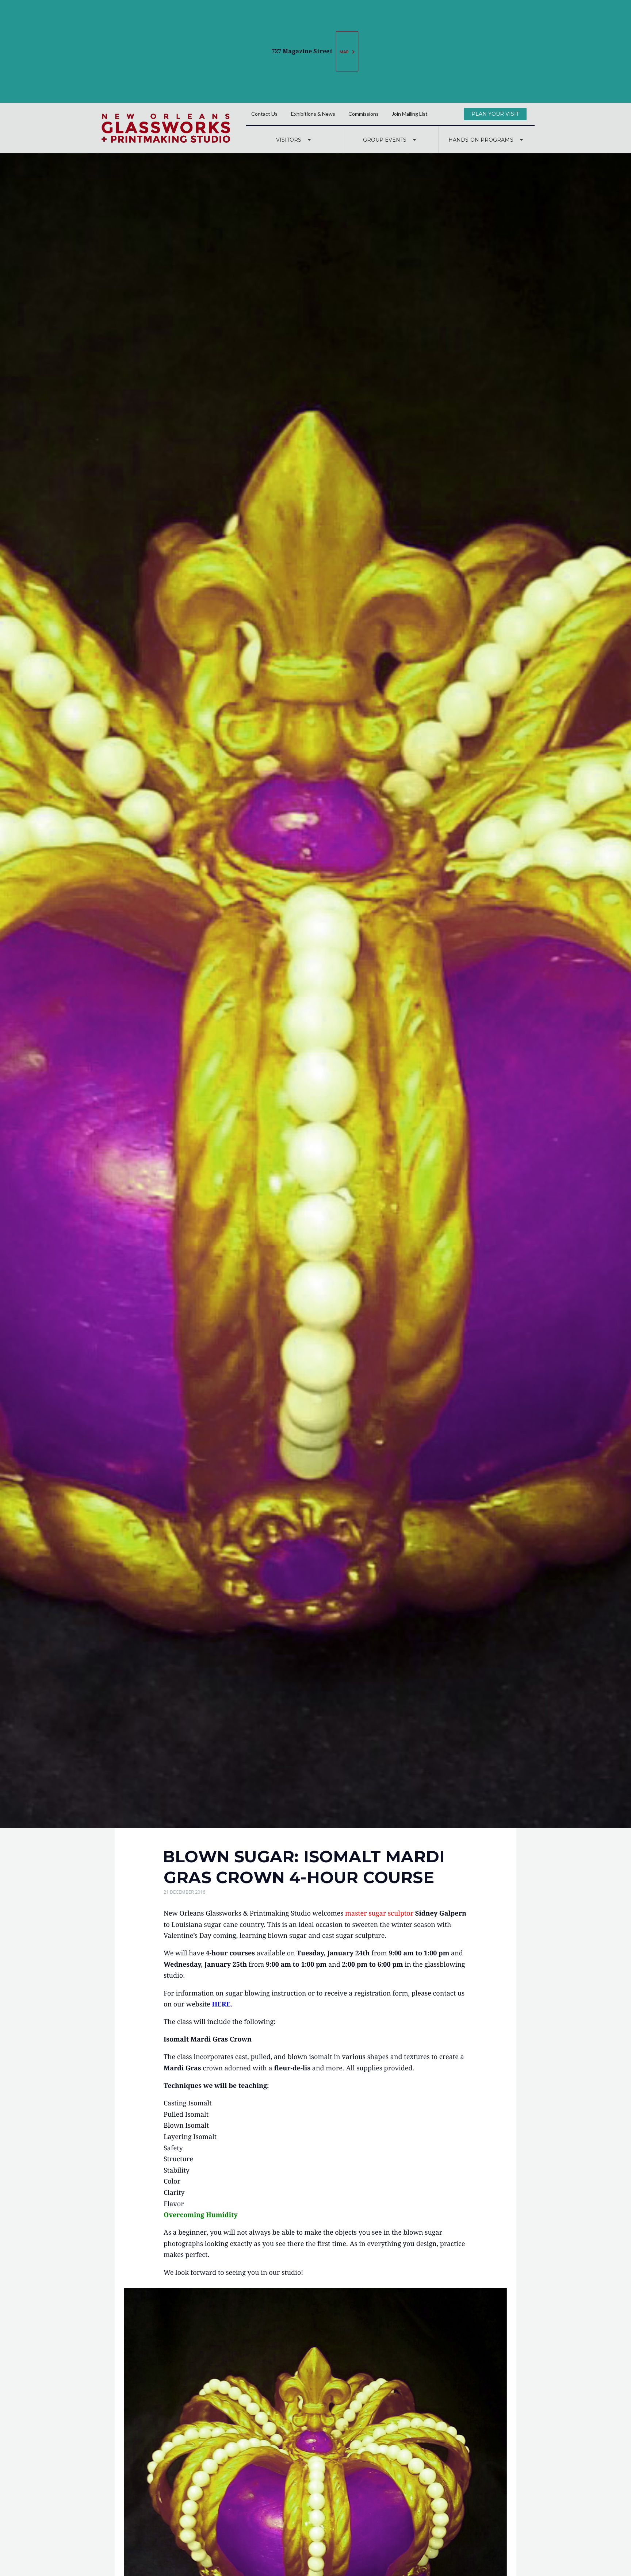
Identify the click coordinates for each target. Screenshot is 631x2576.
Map (345, 52)
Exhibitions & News (313, 114)
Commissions (364, 114)
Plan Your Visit (495, 114)
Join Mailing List (410, 114)
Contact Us (264, 114)
